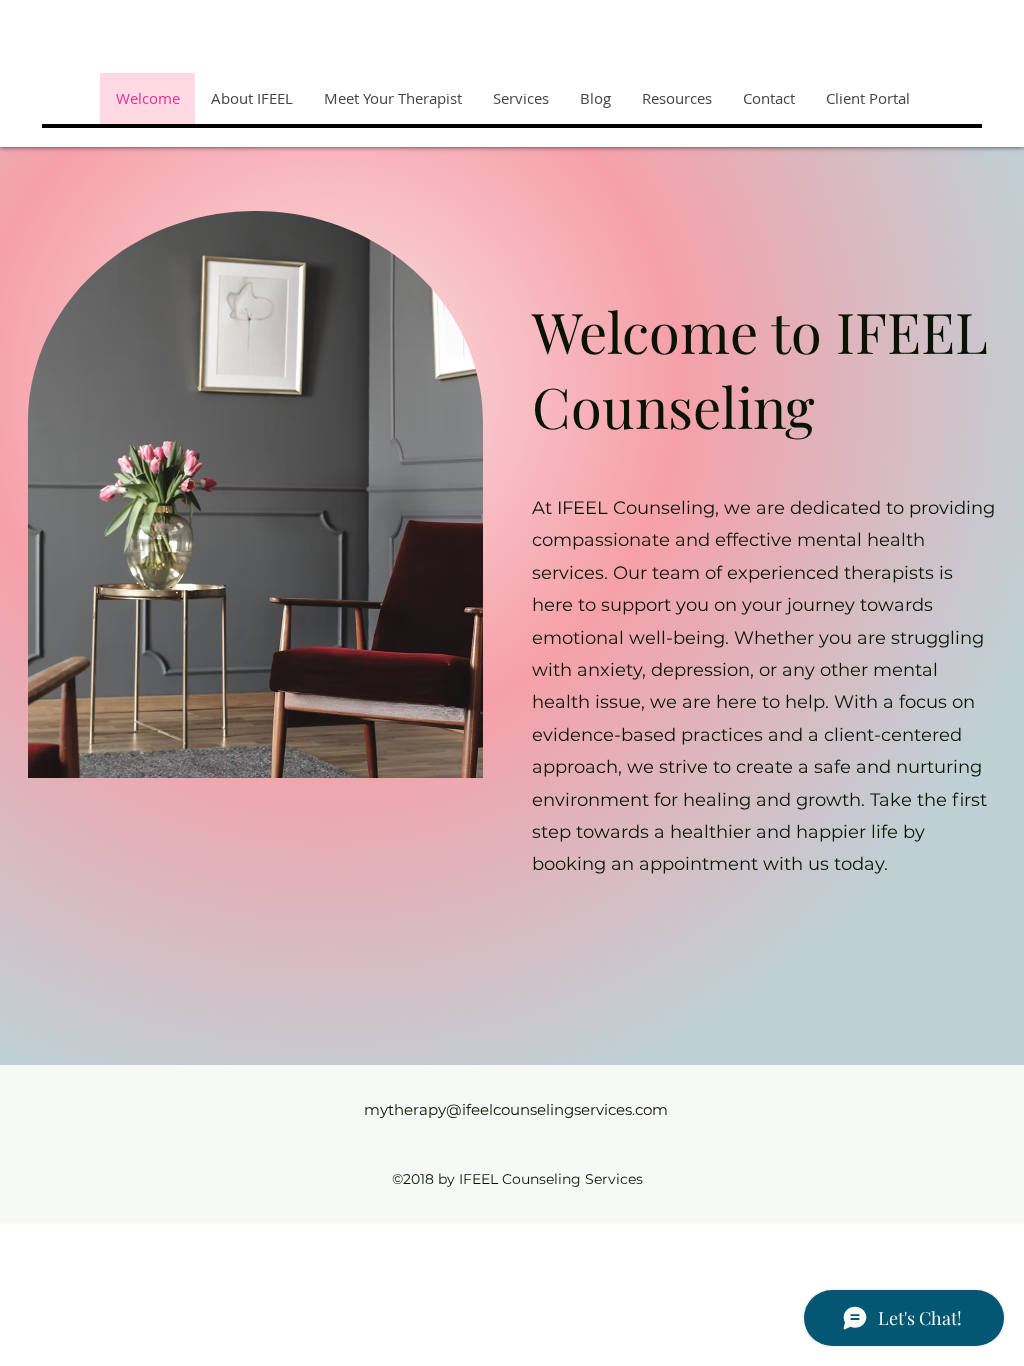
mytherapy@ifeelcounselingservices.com (516, 1109)
